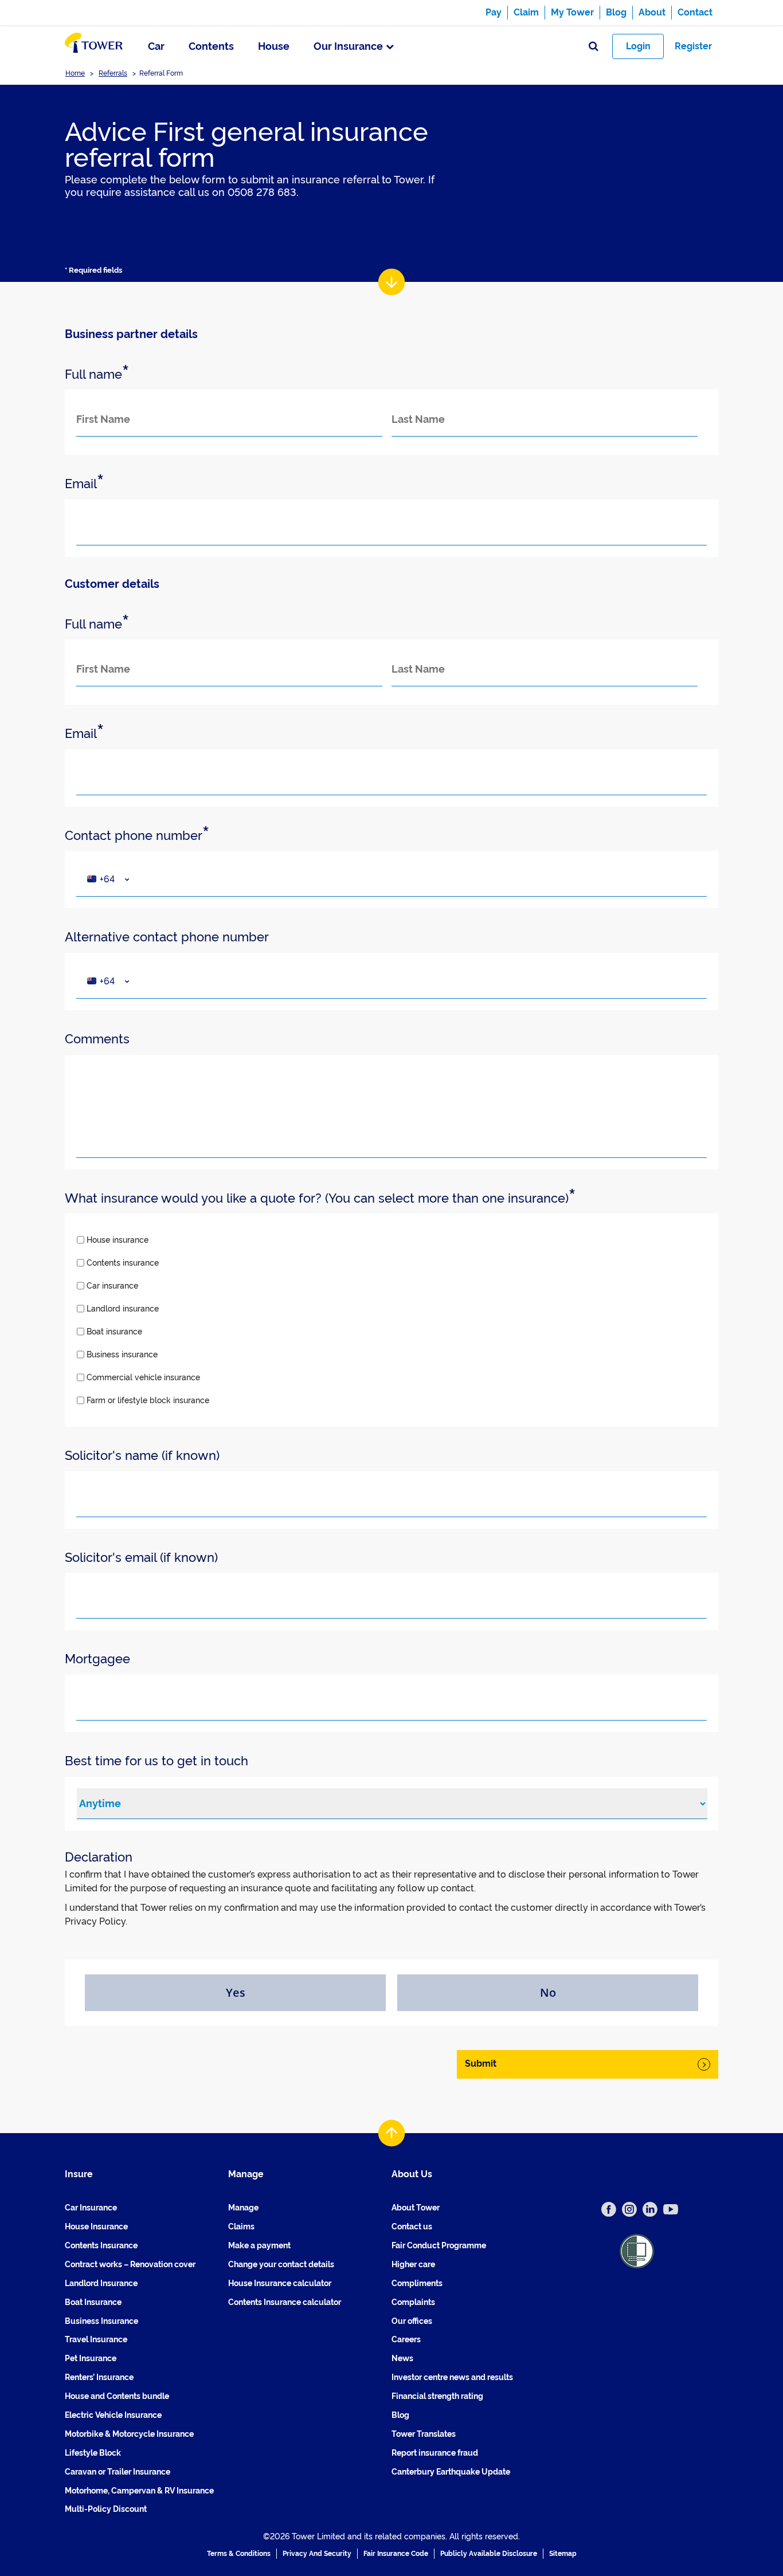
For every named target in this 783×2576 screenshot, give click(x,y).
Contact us (412, 2226)
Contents (211, 46)
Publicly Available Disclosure (489, 2554)
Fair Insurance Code (396, 2554)
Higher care (413, 2264)
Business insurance (122, 1354)
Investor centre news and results (452, 2377)
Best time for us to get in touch (156, 1761)
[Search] (594, 47)
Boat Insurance (93, 2302)
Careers (406, 2339)
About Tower (416, 2208)
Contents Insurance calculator (285, 2302)
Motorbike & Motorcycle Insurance (129, 2434)
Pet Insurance (91, 2358)
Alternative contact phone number (167, 937)
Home (75, 73)
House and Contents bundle (117, 2396)
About (652, 12)
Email (84, 484)
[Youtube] (671, 2209)
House (274, 46)
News (402, 2358)
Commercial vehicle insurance (143, 1377)
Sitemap (563, 2554)
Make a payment (259, 2245)
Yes (236, 1992)
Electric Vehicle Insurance (113, 2415)
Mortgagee (97, 1659)
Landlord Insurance (101, 2283)
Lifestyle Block (93, 2453)
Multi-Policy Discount (106, 2509)
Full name (97, 374)
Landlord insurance (123, 1309)
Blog (616, 12)
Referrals (113, 73)
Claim (526, 12)
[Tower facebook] (609, 2209)
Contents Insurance (101, 2245)
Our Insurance (348, 46)
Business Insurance (101, 2321)
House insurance (118, 1240)
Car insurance (112, 1286)
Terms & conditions (239, 2554)
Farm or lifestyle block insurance (148, 1400)
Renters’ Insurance (99, 2377)
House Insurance (96, 2226)
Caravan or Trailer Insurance (118, 2472)
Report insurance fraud (435, 2453)
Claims (241, 2226)
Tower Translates (424, 2434)
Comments (97, 1039)
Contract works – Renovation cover (130, 2264)
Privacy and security (317, 2554)
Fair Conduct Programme (439, 2245)
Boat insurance (114, 1332)
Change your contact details (281, 2264)
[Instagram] (629, 2209)
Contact (695, 12)
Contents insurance (123, 1263)
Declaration (99, 1857)
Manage (243, 2208)
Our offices (412, 2321)
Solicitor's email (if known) (141, 1557)
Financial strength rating (437, 2396)
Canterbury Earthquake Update (451, 2472)
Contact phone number (137, 836)
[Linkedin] (650, 2209)
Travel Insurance (96, 2339)
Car (156, 46)
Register (693, 46)
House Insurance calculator (280, 2283)
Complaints (413, 2302)
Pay (494, 12)
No (548, 1992)
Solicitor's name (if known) (142, 1455)
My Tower (572, 12)
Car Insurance (91, 2208)
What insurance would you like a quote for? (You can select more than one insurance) (320, 1198)
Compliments (417, 2283)
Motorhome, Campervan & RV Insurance (139, 2491)
